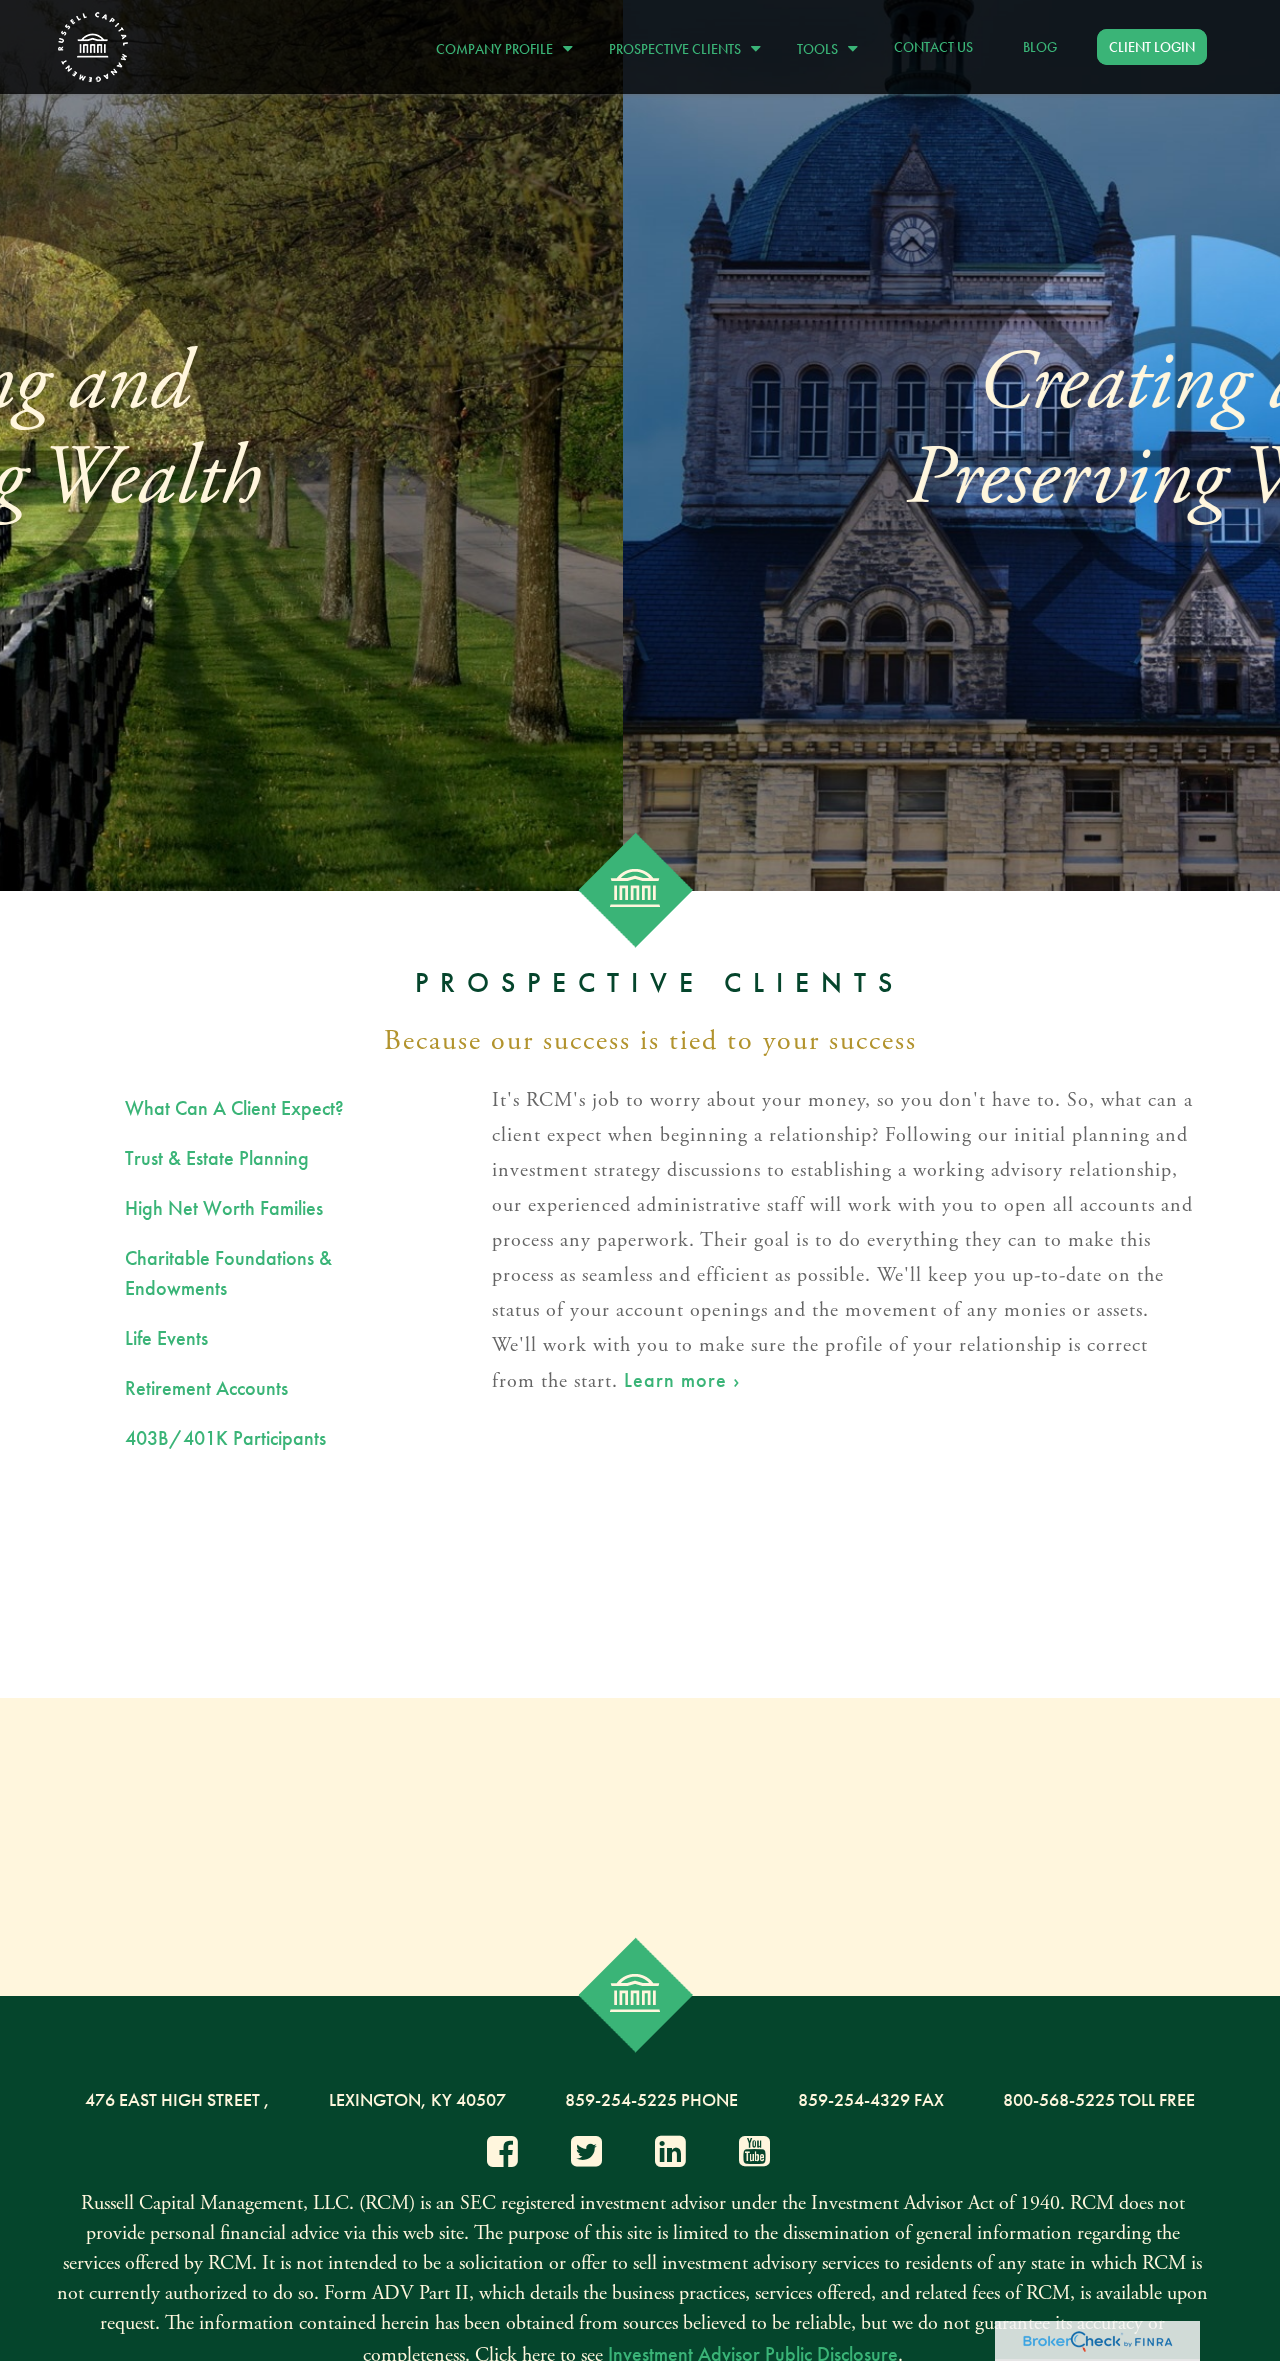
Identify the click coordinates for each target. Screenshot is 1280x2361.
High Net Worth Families (224, 1208)
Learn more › (682, 1380)
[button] (499, 46)
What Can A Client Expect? (234, 1108)
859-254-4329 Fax (871, 2099)
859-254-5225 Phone (651, 2099)
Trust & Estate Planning (217, 1158)
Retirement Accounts (206, 1388)
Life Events (166, 1338)
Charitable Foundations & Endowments (228, 1273)
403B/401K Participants (225, 1438)
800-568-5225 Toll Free (1099, 2099)
